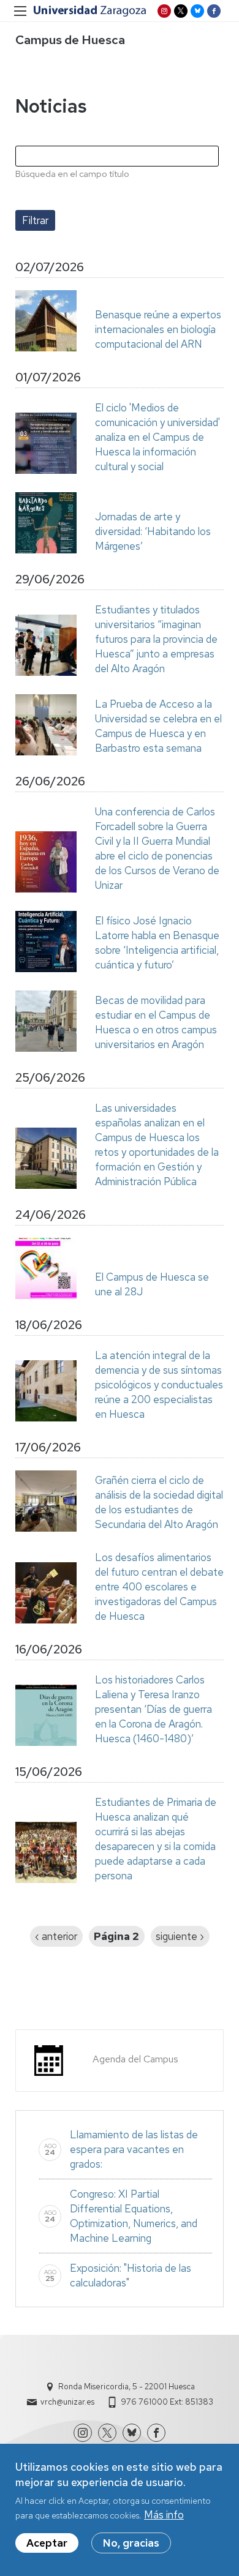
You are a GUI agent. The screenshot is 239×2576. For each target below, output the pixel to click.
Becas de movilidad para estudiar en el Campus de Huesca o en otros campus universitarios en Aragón (156, 1022)
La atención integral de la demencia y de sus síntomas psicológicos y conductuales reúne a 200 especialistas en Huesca (159, 1385)
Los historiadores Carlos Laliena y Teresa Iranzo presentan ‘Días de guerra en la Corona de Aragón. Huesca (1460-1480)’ (154, 1709)
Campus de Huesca (70, 40)
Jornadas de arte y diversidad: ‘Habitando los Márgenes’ (153, 531)
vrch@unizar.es (67, 2402)
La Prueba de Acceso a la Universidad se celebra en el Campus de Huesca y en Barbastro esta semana (158, 726)
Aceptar (47, 2543)
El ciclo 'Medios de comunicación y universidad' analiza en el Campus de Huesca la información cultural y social (157, 437)
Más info (164, 2515)
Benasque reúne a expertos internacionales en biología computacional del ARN (158, 329)
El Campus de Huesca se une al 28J (152, 1284)
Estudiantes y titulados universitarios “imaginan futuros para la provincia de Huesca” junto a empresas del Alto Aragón (156, 639)
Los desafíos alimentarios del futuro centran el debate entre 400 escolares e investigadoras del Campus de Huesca (159, 1587)
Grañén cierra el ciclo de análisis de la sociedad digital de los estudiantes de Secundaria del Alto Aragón (159, 1502)
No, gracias (131, 2543)
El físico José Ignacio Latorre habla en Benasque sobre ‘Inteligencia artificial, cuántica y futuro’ (157, 943)
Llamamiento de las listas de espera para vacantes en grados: (134, 2149)
